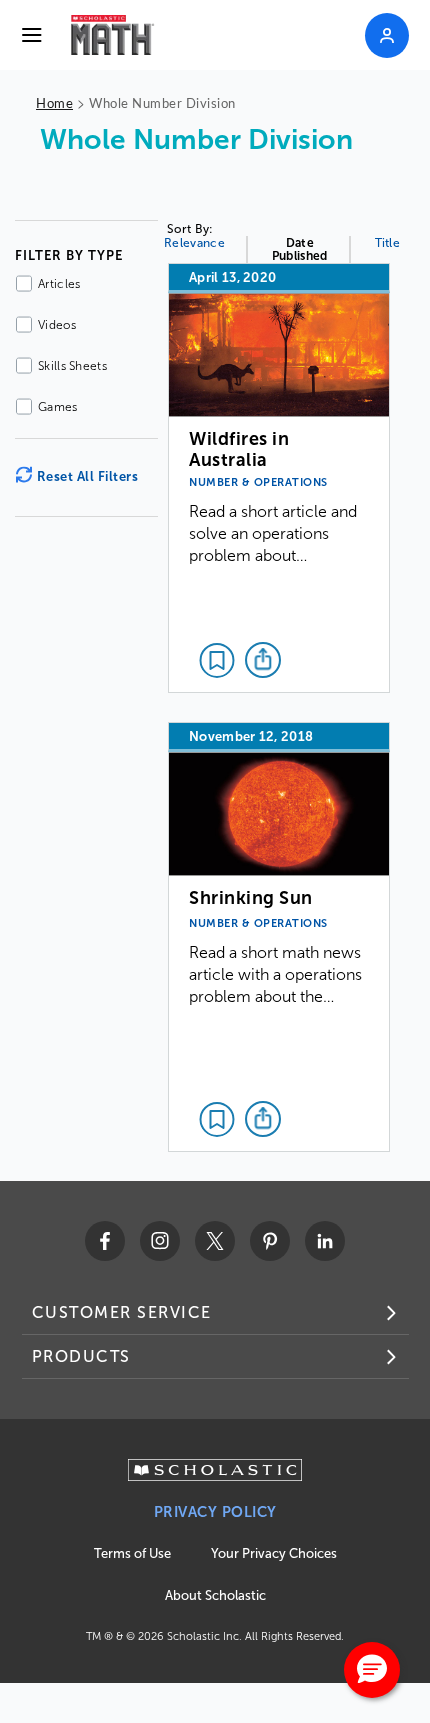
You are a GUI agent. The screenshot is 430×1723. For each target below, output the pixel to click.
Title (388, 243)
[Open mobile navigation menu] (32, 35)
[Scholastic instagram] (160, 1241)
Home (54, 102)
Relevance (194, 243)
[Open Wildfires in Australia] (279, 478)
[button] (372, 1670)
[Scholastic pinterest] (270, 1241)
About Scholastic (215, 1595)
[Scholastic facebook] (105, 1241)
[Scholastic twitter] (215, 1241)
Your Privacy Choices (274, 1553)
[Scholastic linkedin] (325, 1241)
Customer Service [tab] (122, 1312)
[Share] (263, 660)
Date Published (300, 249)
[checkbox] (217, 660)
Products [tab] (81, 1356)
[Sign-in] (387, 35)
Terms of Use (132, 1553)
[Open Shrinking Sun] (279, 937)
